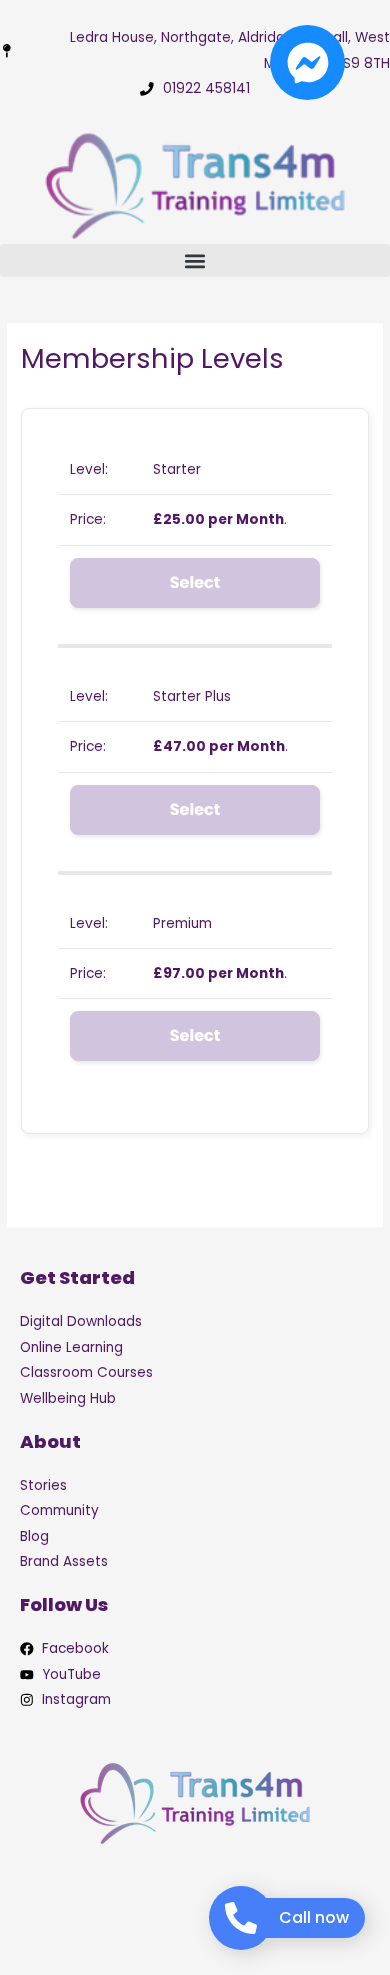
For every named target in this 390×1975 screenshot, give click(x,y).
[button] (195, 260)
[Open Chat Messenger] (307, 62)
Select (195, 582)
